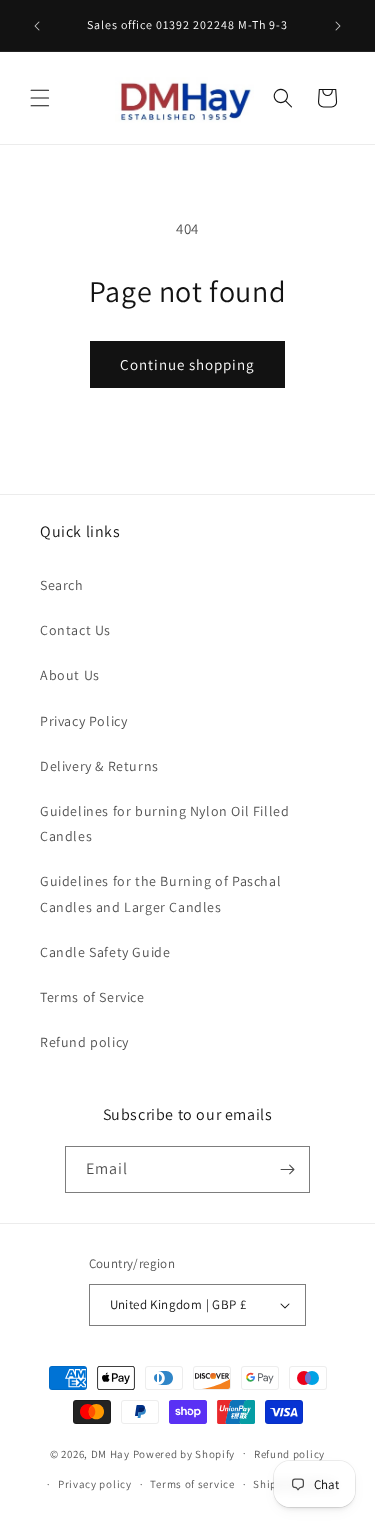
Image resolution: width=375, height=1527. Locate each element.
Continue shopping (187, 364)
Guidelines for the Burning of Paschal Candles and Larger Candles (160, 893)
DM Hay (110, 1453)
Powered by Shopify (184, 1453)
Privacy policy (95, 1484)
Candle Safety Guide (105, 952)
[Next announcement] (338, 26)
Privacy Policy (83, 721)
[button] (40, 98)
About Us (70, 675)
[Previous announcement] (37, 26)
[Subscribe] (287, 1169)
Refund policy (84, 1042)
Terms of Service (92, 997)
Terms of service (192, 1484)
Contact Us (75, 630)
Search (62, 585)
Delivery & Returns (99, 766)
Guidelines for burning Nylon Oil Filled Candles (164, 823)
